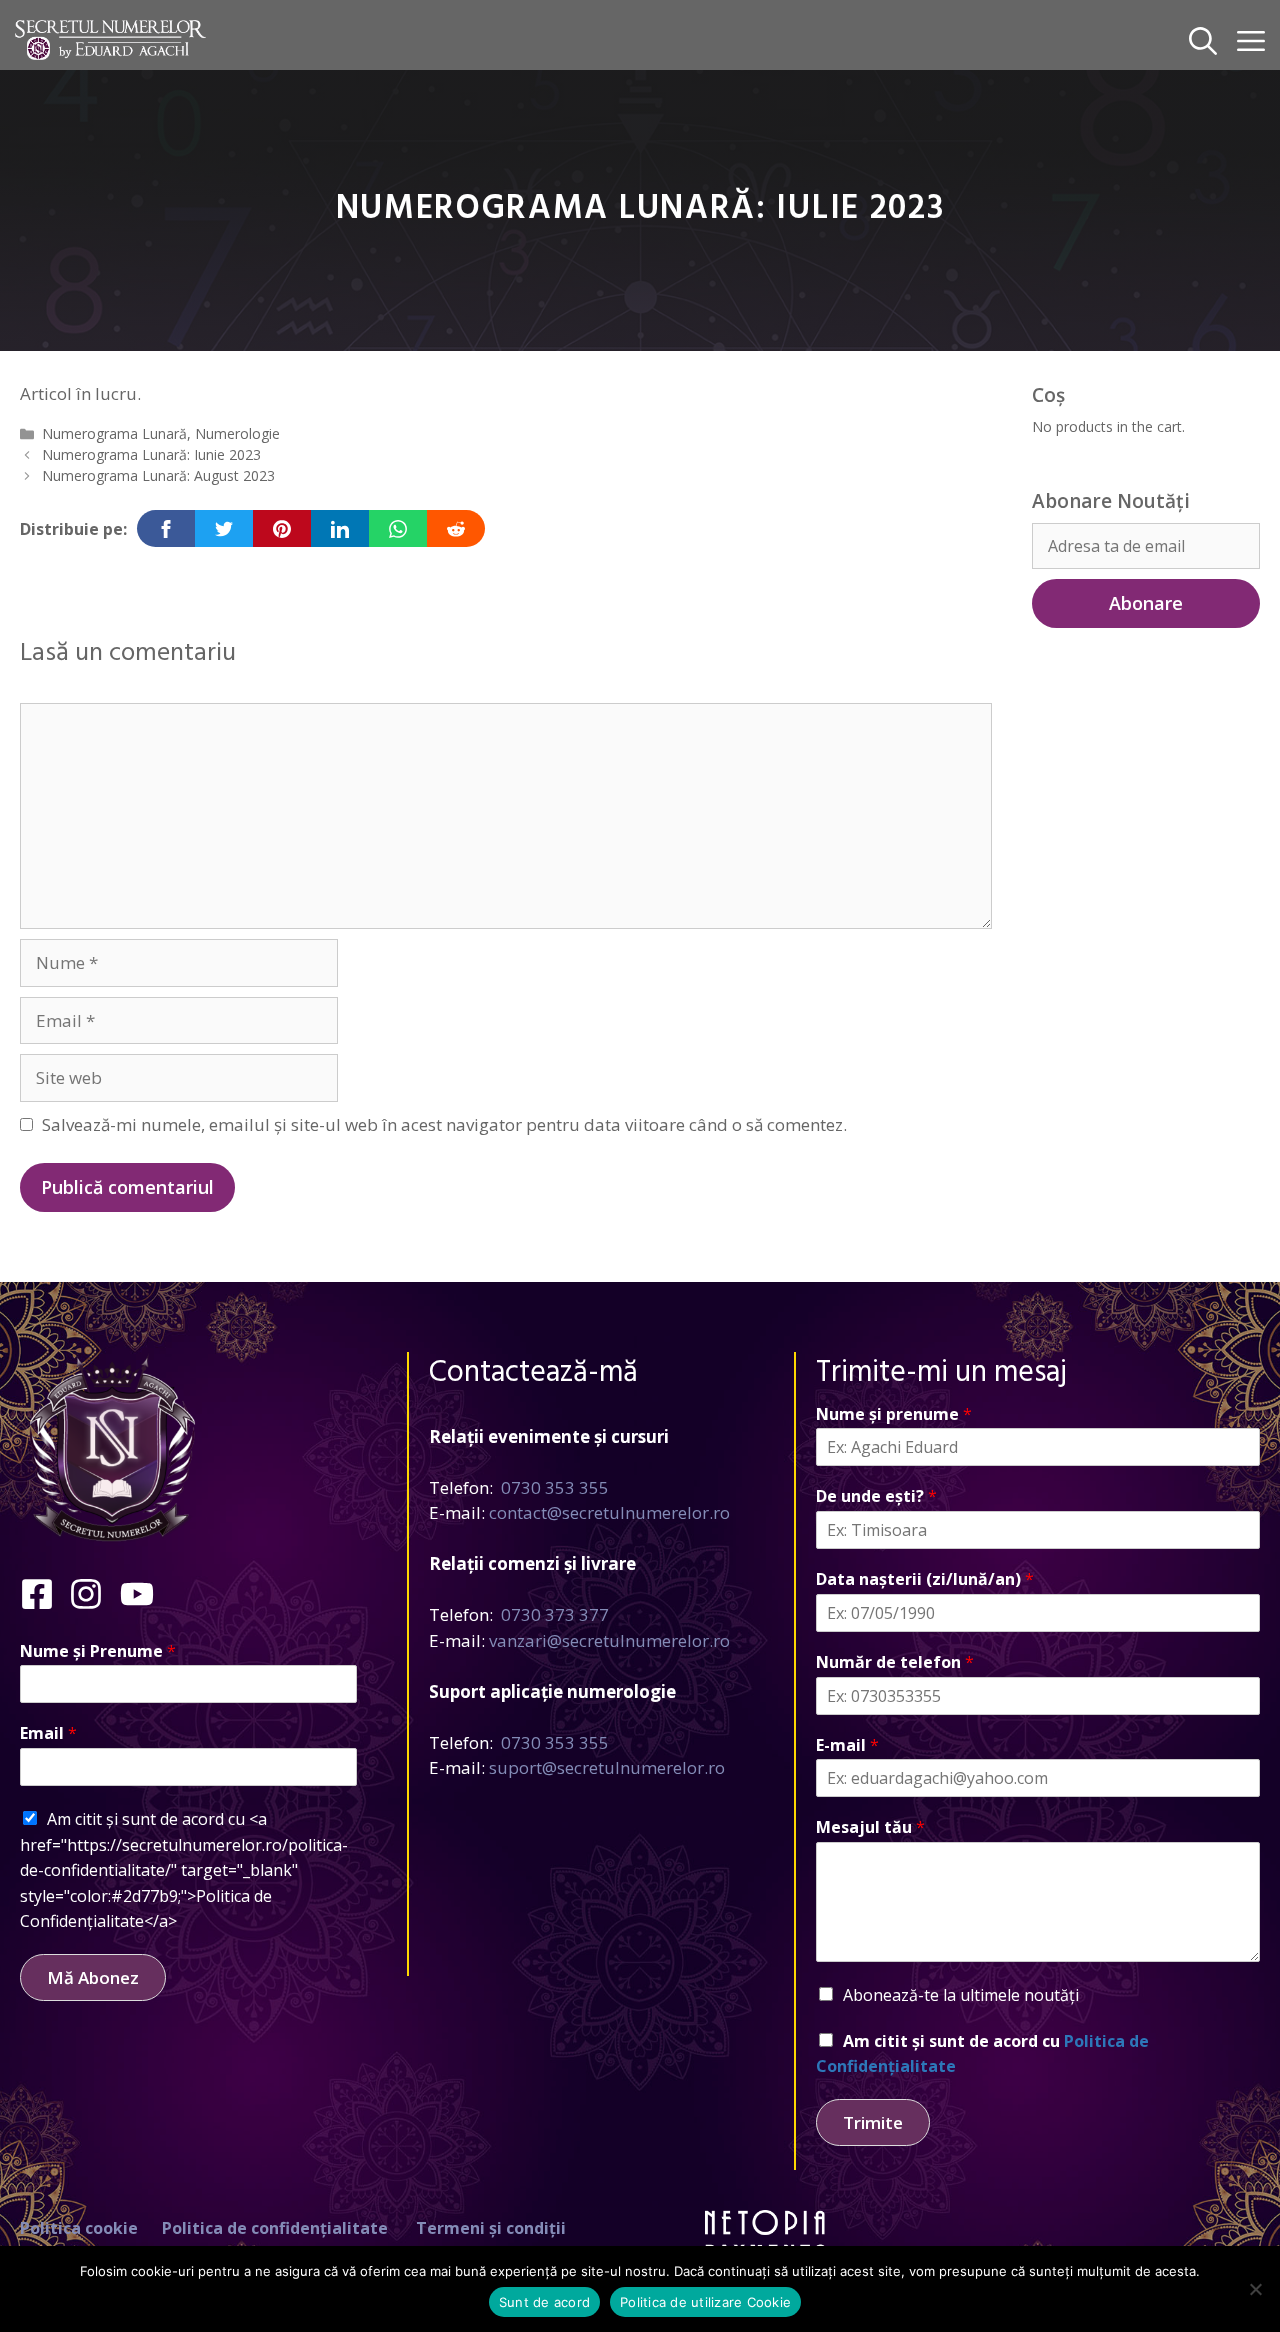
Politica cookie (79, 2228)
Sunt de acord (544, 2302)
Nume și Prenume (98, 1651)
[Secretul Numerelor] (110, 40)
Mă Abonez (93, 1977)
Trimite (873, 2122)
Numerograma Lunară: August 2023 (158, 475)
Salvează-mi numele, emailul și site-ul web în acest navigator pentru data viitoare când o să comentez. (444, 1124)
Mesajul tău (870, 1827)
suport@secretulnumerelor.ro (607, 1767)
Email (48, 1733)
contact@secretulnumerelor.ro (609, 1512)
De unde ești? (876, 1496)
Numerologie (237, 433)
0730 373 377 (555, 1614)
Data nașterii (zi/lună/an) (925, 1579)
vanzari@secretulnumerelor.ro (609, 1640)
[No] (1255, 2289)
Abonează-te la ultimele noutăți (961, 1995)
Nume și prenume (894, 1414)
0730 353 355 (555, 1487)
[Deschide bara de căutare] (1203, 40)
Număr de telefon (895, 1662)
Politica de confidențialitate (275, 2228)
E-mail (847, 1745)
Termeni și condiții (491, 2228)
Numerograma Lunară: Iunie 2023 (151, 454)
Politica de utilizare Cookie (705, 2302)
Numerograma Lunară (114, 433)
